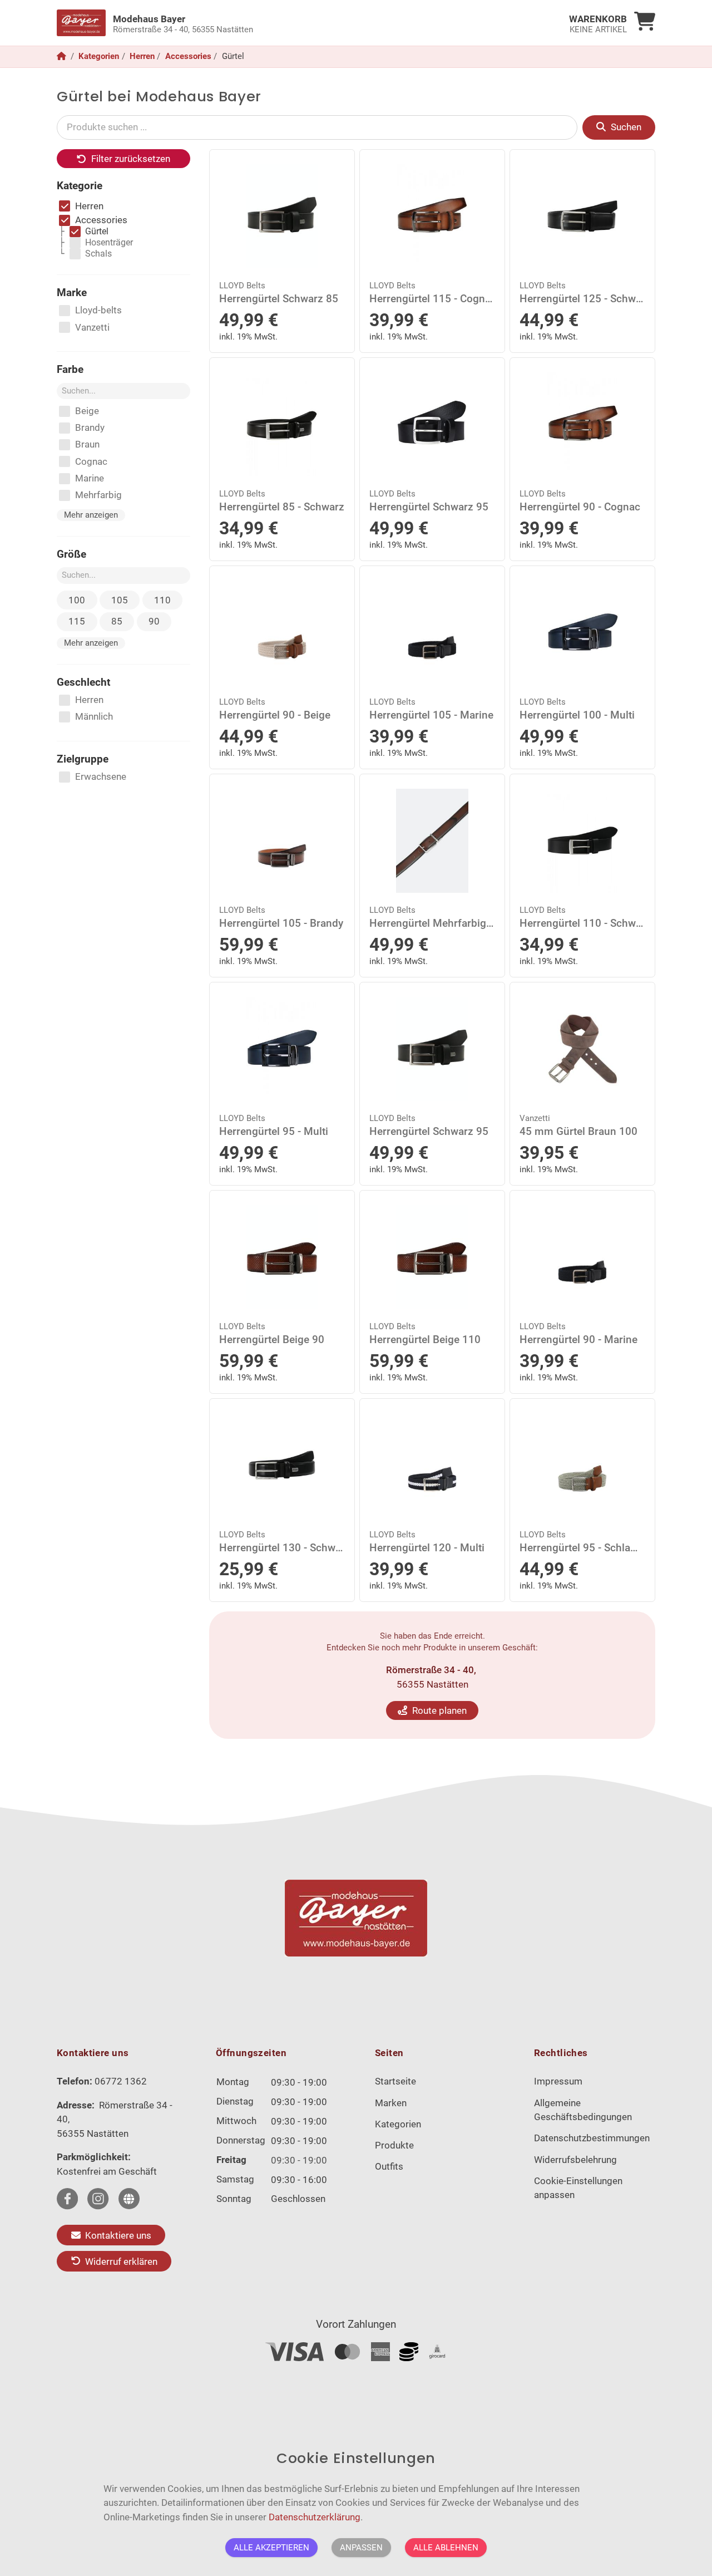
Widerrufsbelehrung (575, 2160)
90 (154, 621)
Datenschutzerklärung (315, 2516)
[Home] (63, 56)
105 (120, 600)
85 (117, 621)
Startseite (395, 2081)
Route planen (438, 1710)
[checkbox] (81, 207)
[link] (281, 23)
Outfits (389, 2166)
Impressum (558, 2081)
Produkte (394, 2145)
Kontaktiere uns (117, 2235)
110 (162, 600)
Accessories (188, 56)
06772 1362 (121, 2081)
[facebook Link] (67, 2199)
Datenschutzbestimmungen (592, 2138)
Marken (391, 2103)
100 (77, 600)
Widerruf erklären (120, 2261)
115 (77, 621)
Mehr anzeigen (91, 515)
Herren (142, 56)
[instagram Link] (98, 2199)
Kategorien (99, 56)
